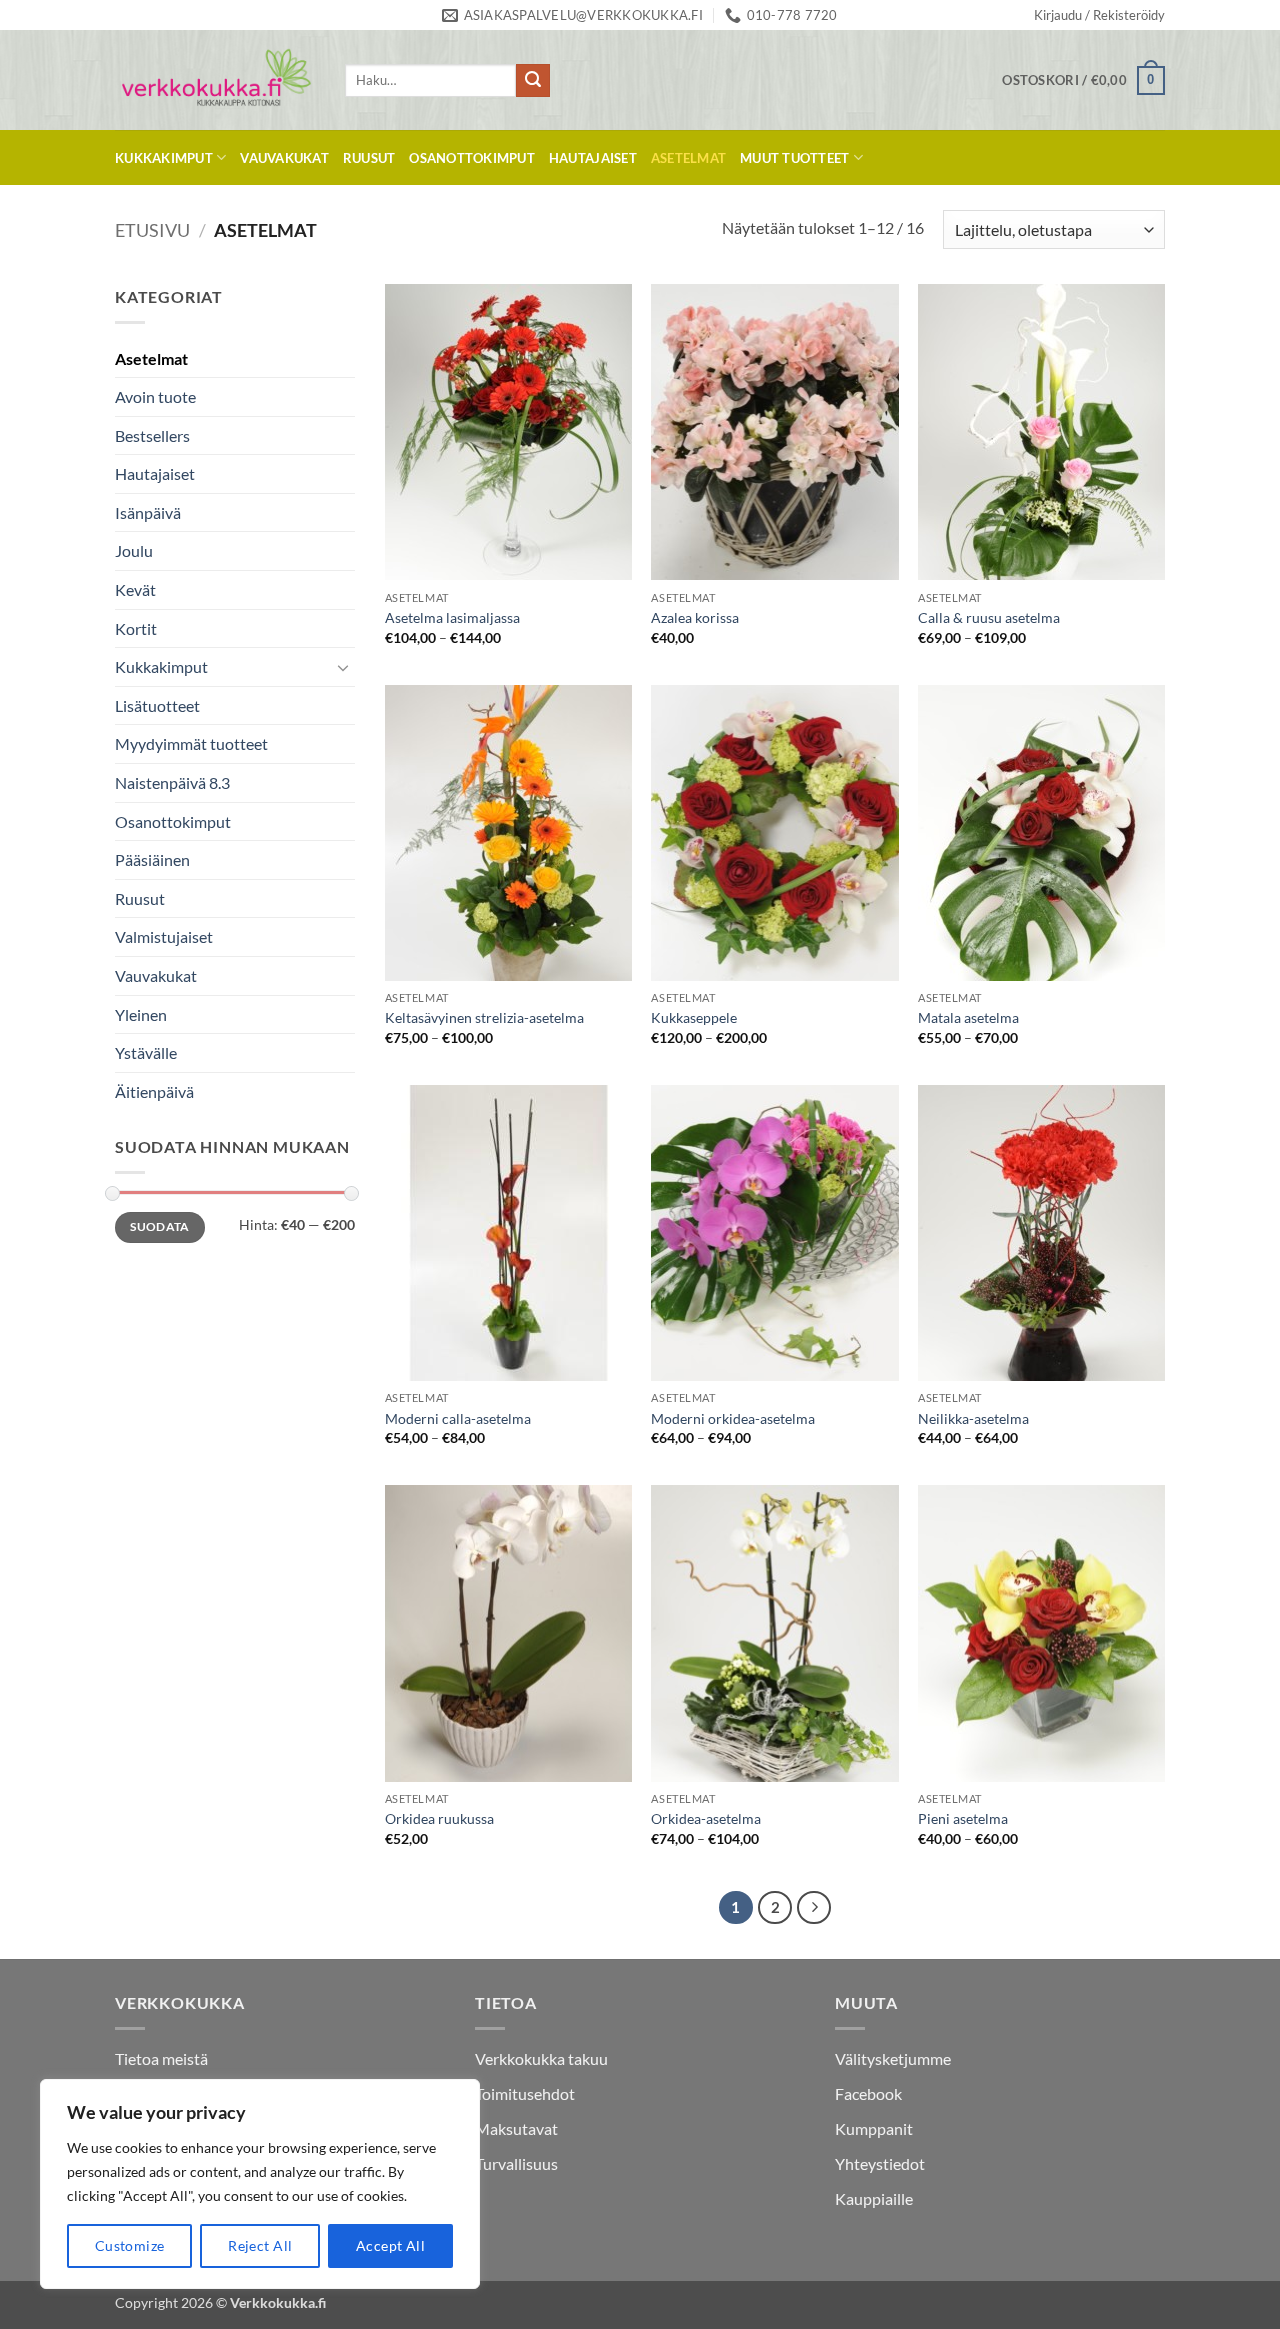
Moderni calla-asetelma (458, 1418)
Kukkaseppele (694, 1017)
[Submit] (533, 81)
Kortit (136, 628)
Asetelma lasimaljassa (452, 617)
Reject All (260, 2245)
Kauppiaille (874, 2198)
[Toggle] (343, 667)
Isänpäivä (148, 512)
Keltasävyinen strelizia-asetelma (484, 1017)
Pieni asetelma (963, 1818)
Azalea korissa (695, 617)
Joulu (134, 550)
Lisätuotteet (157, 705)
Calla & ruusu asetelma (989, 617)
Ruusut (369, 158)
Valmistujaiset (164, 936)
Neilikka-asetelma (973, 1418)
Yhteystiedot (880, 2163)
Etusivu (152, 230)
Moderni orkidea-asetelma (733, 1418)
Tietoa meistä (161, 2058)
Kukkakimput (164, 158)
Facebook (868, 2093)
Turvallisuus (516, 2163)
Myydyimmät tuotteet (191, 743)
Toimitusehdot (525, 2093)
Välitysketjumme (893, 2058)
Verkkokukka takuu (541, 2058)
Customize (130, 2245)
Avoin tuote (155, 396)
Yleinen (141, 1014)
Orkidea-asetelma (706, 1818)
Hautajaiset (593, 158)
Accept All (390, 2245)
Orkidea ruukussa (439, 1818)
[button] (1099, 15)
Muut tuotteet (794, 158)
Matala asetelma (968, 1017)
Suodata (160, 1226)
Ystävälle (146, 1052)
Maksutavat (516, 2128)
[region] (260, 2184)
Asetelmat (688, 158)
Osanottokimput (472, 158)
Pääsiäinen (152, 859)
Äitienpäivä (154, 1091)
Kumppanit (874, 2128)
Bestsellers (152, 435)
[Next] (814, 1908)
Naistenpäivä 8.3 (172, 782)
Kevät (135, 589)
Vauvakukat (284, 158)
